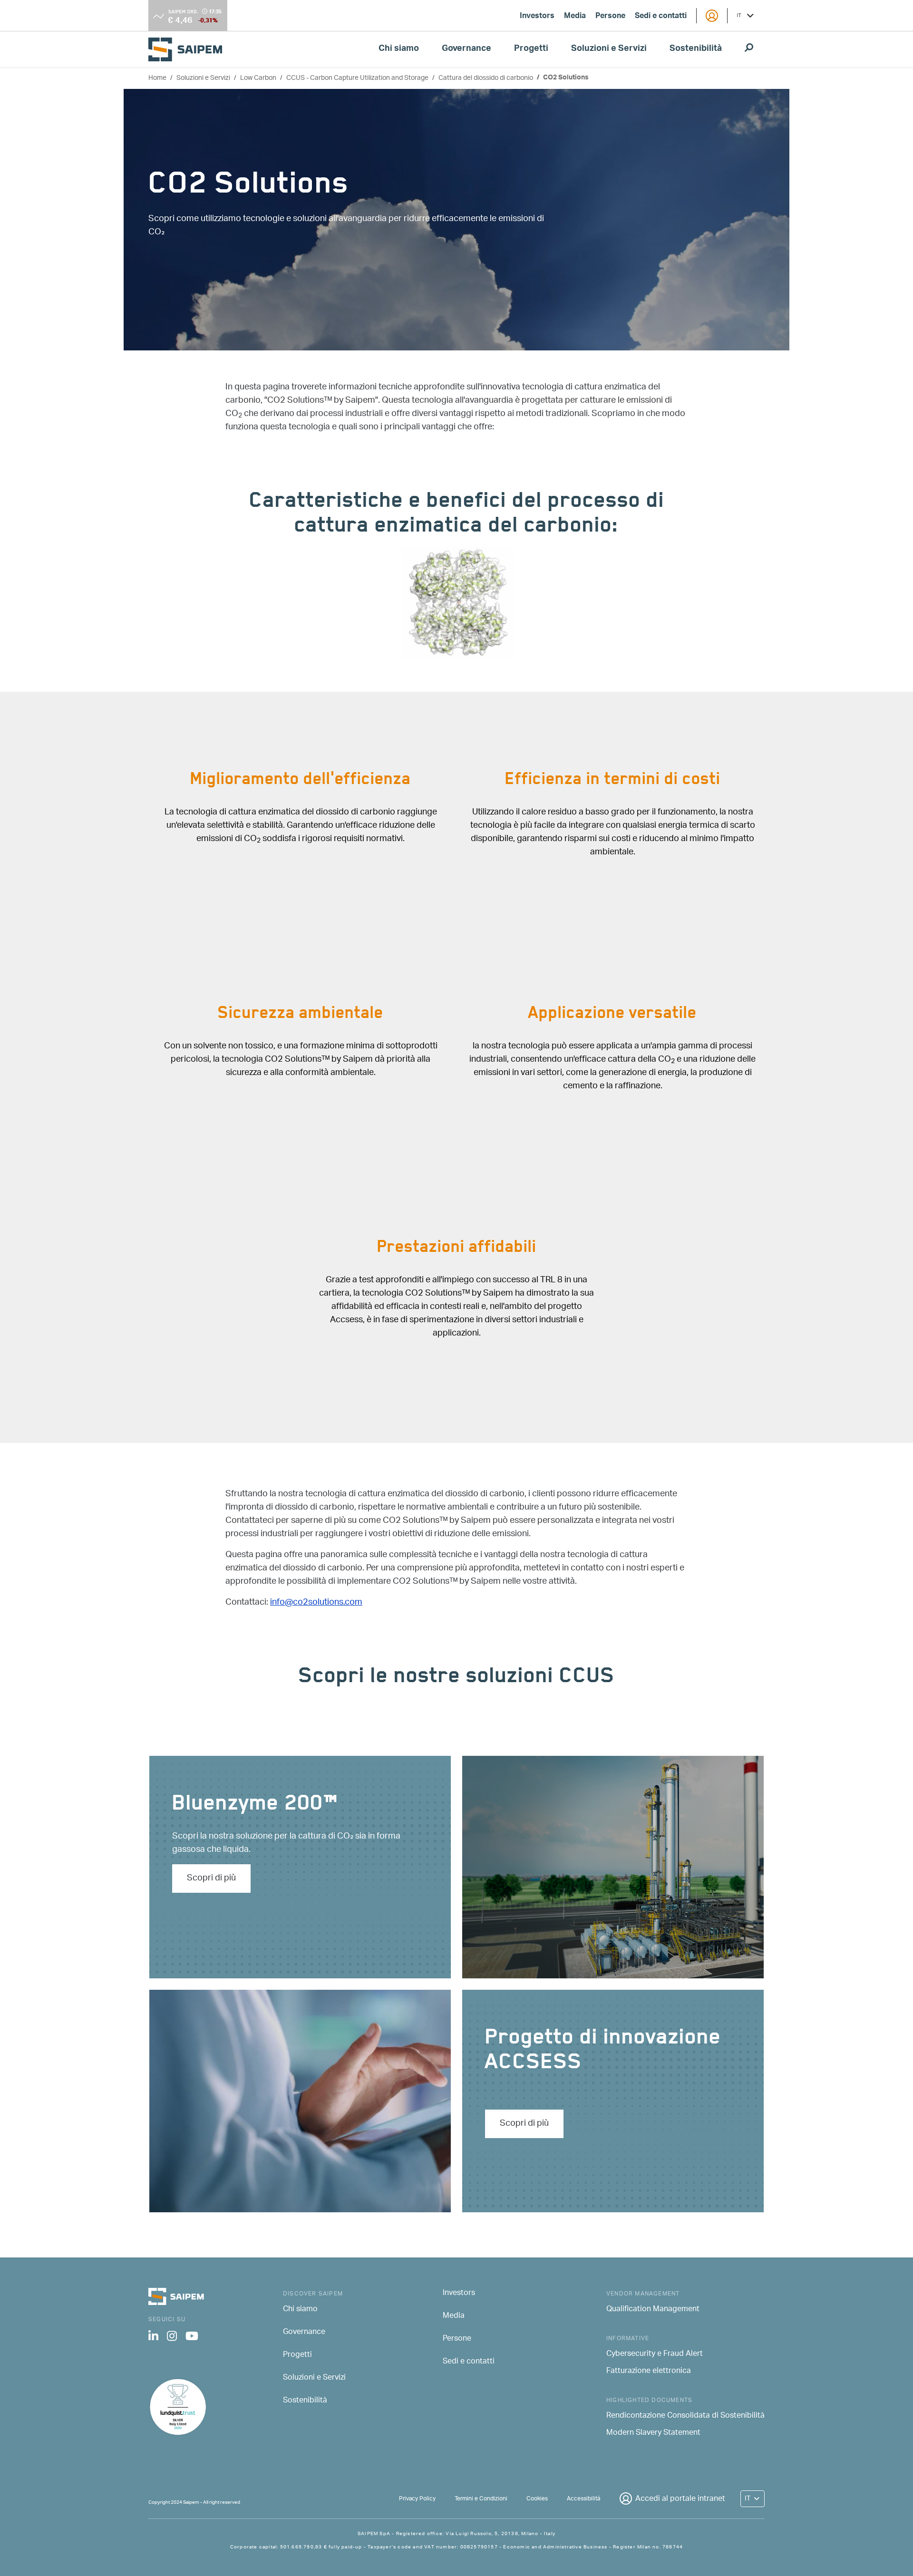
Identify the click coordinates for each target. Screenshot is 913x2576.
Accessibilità (583, 2499)
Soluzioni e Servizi (609, 49)
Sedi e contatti (661, 17)
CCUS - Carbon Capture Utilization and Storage (357, 78)
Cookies (537, 2499)
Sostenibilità (696, 49)
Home (157, 78)
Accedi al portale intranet (680, 2499)
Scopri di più (211, 1879)
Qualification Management (653, 2310)
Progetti (531, 49)
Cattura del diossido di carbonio (486, 78)
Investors (537, 17)
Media (575, 17)
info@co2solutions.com (316, 1603)
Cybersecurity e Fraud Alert (655, 2354)
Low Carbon (258, 78)
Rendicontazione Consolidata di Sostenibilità (685, 2416)
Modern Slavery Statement (653, 2433)
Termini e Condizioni (481, 2499)
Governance (466, 49)
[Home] (189, 49)
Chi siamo (399, 49)
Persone (610, 17)
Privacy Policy (417, 2499)
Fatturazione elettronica (649, 2372)
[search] (749, 49)
